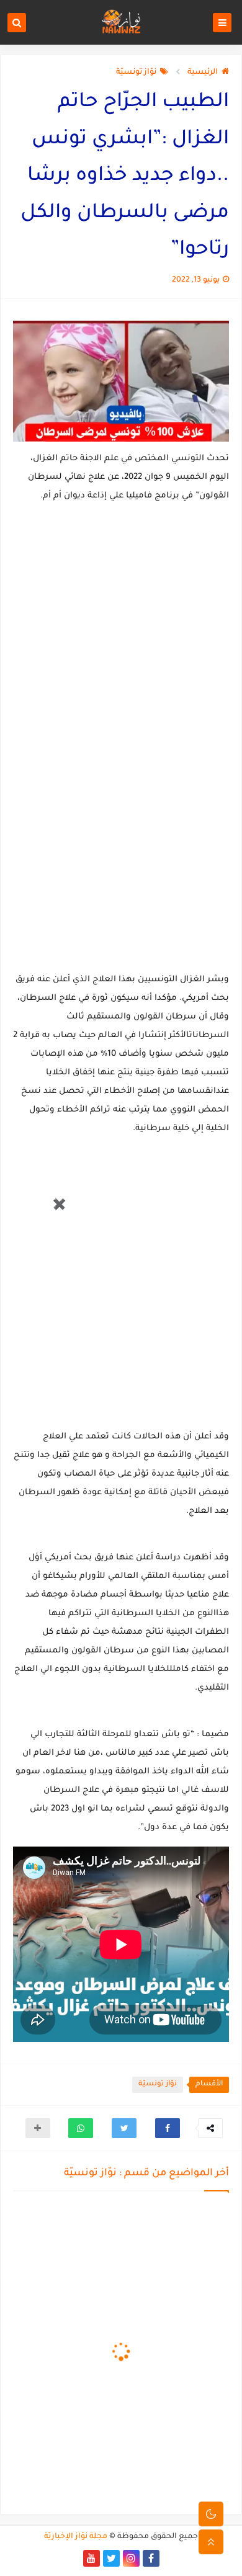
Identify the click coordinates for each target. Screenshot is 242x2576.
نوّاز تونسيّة (136, 73)
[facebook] (151, 2558)
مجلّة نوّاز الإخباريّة (76, 2537)
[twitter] (111, 2558)
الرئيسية (203, 73)
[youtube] (92, 2558)
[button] (168, 2128)
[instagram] (131, 2558)
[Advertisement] (101, 1293)
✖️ (59, 1205)
